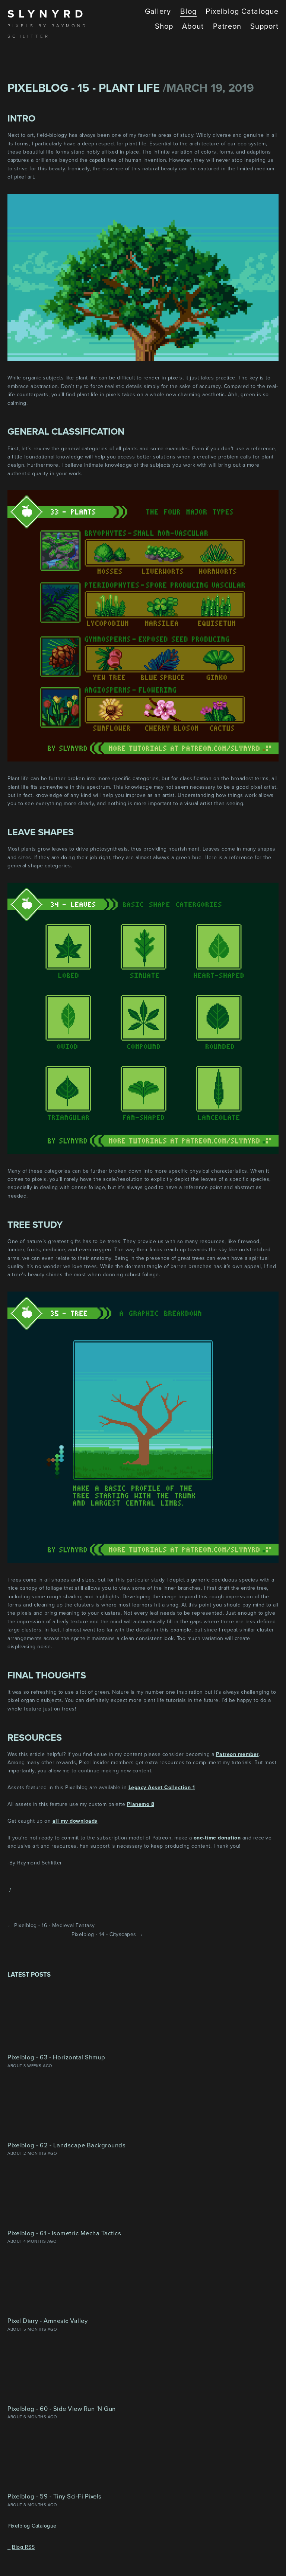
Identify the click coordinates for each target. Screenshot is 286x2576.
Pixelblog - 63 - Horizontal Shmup (56, 2057)
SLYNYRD (47, 14)
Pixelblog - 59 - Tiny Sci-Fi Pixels (55, 2496)
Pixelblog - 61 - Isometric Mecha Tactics (64, 2233)
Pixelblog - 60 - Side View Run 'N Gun (62, 2408)
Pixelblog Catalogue (32, 2526)
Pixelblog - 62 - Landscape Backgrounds (66, 2145)
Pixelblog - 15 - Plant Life (84, 88)
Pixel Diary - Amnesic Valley (47, 2320)
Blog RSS (23, 2547)
